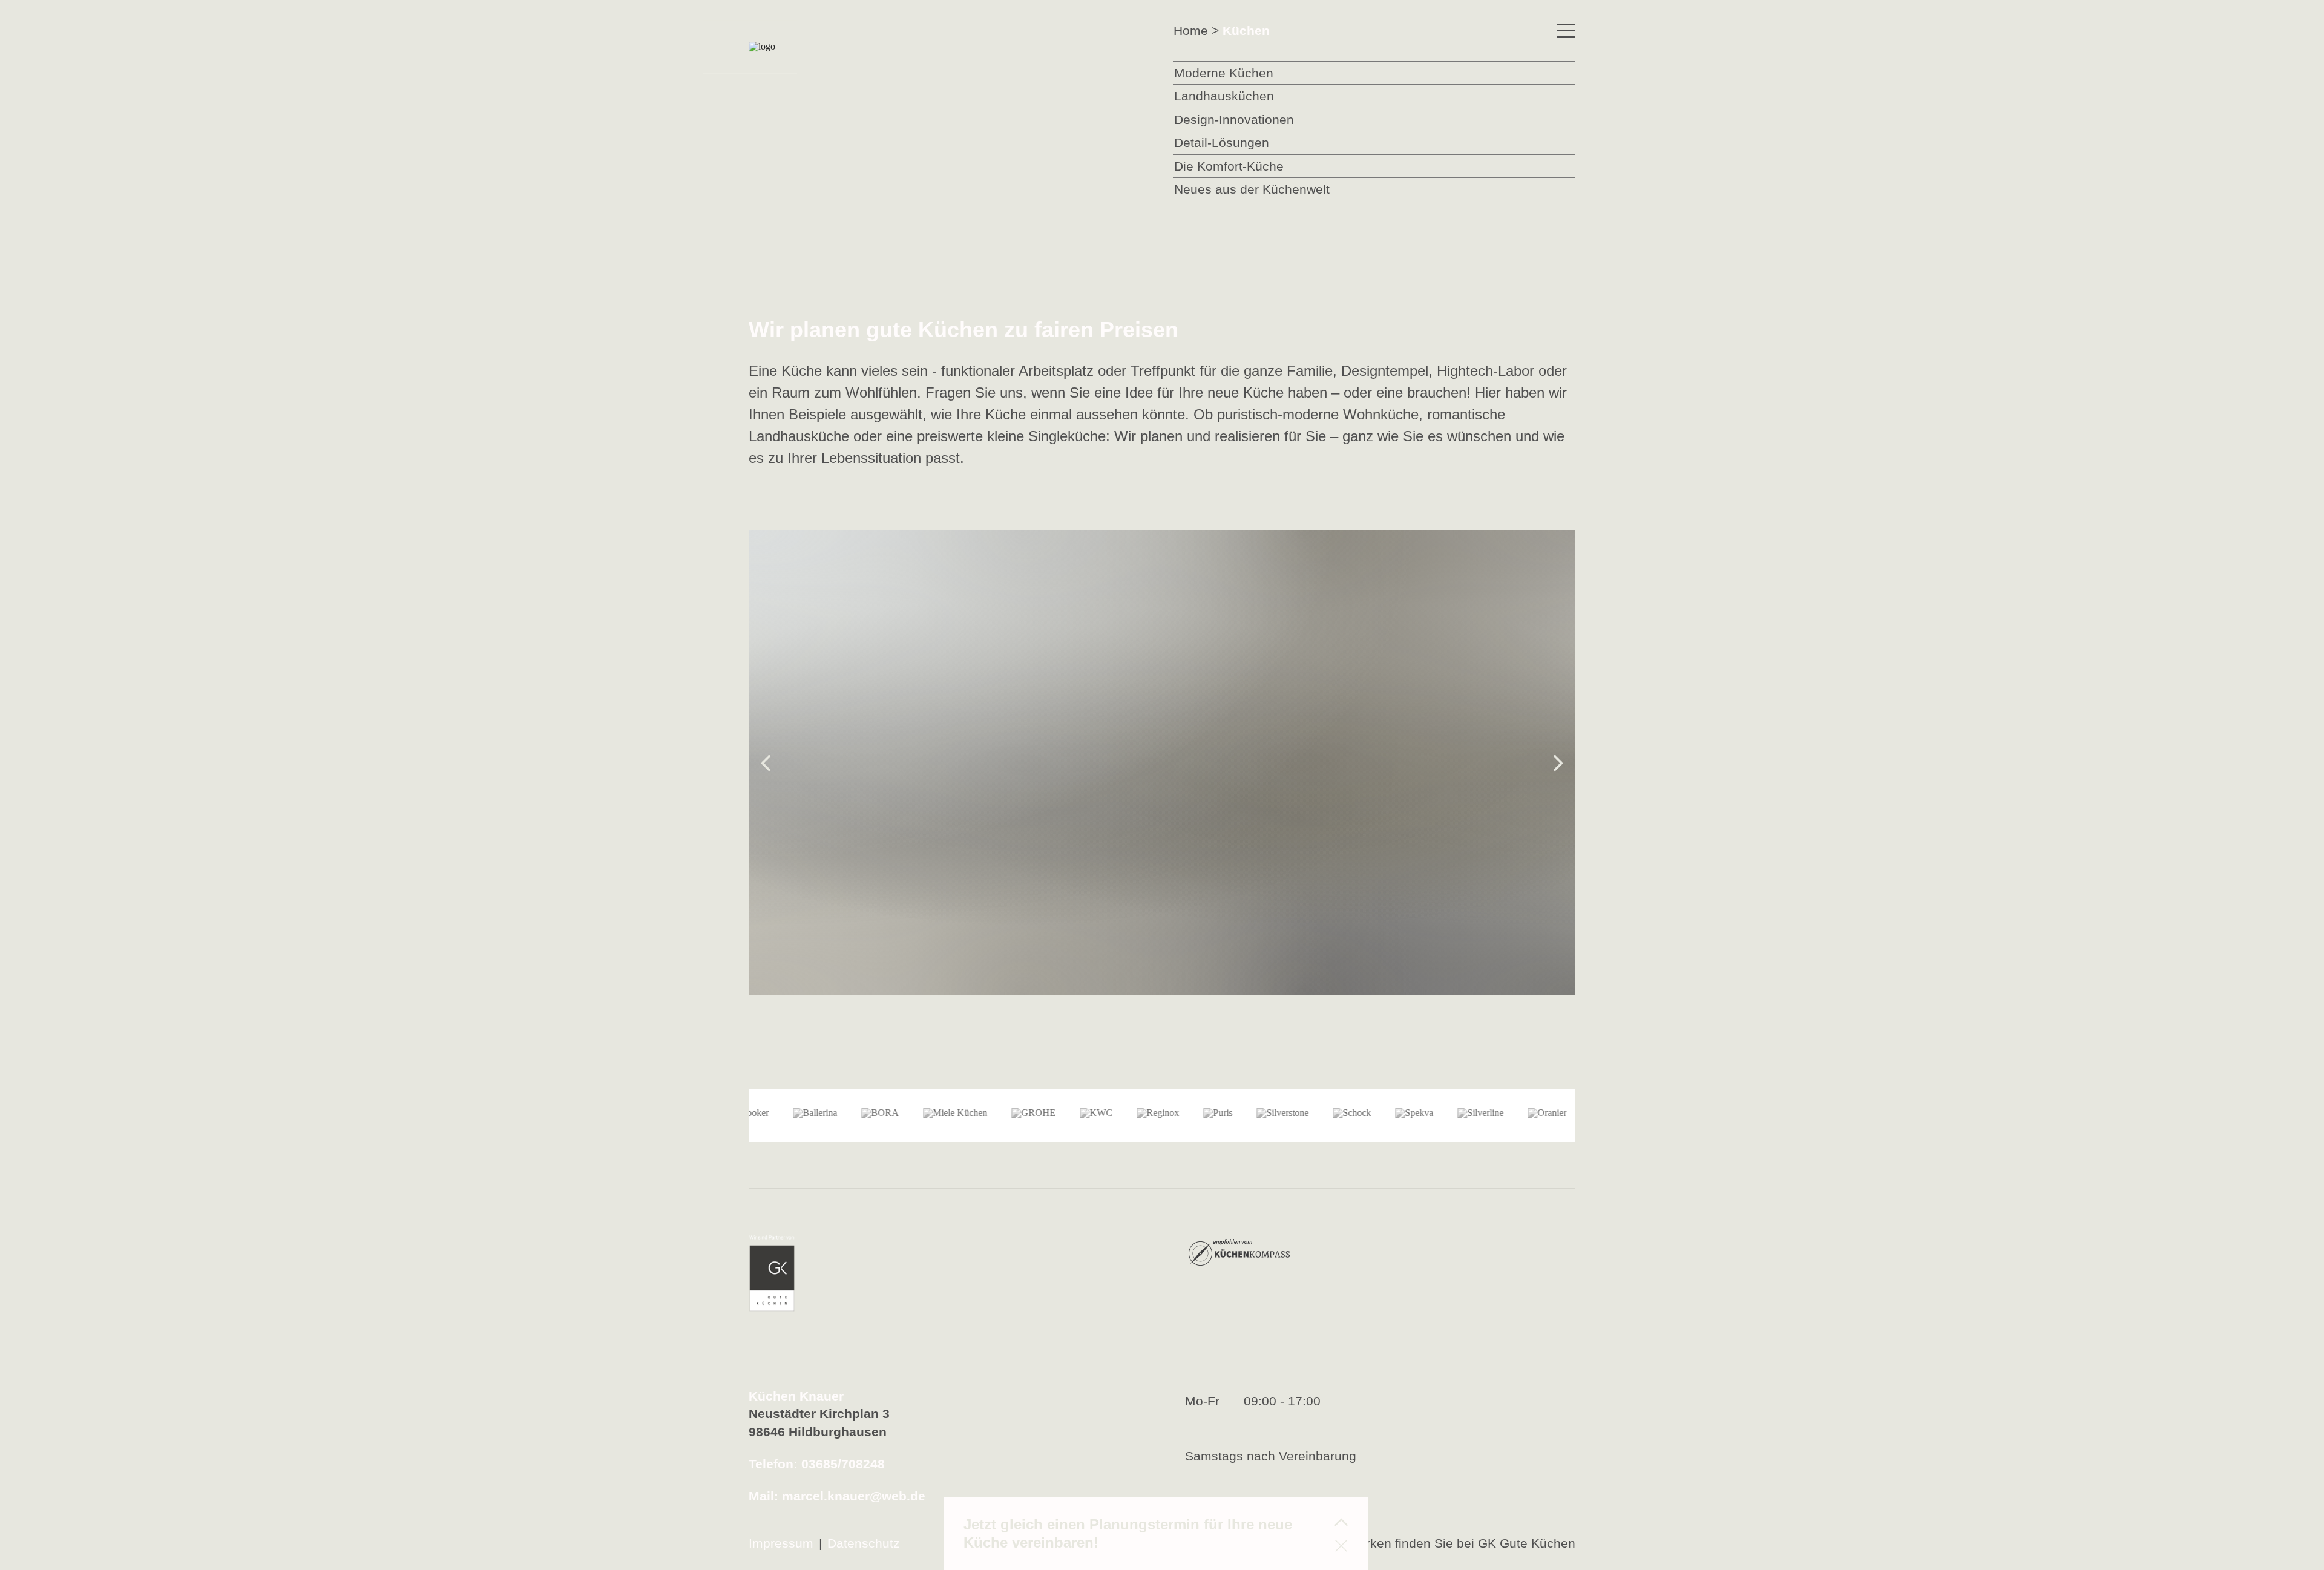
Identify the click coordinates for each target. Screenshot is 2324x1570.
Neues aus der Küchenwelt (1252, 189)
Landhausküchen (1224, 96)
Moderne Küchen (1224, 73)
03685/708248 (843, 1464)
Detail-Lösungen (1222, 143)
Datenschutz (864, 1543)
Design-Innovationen (1234, 120)
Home (1191, 31)
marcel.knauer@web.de (854, 1496)
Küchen (1246, 31)
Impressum (781, 1543)
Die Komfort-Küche (1229, 166)
